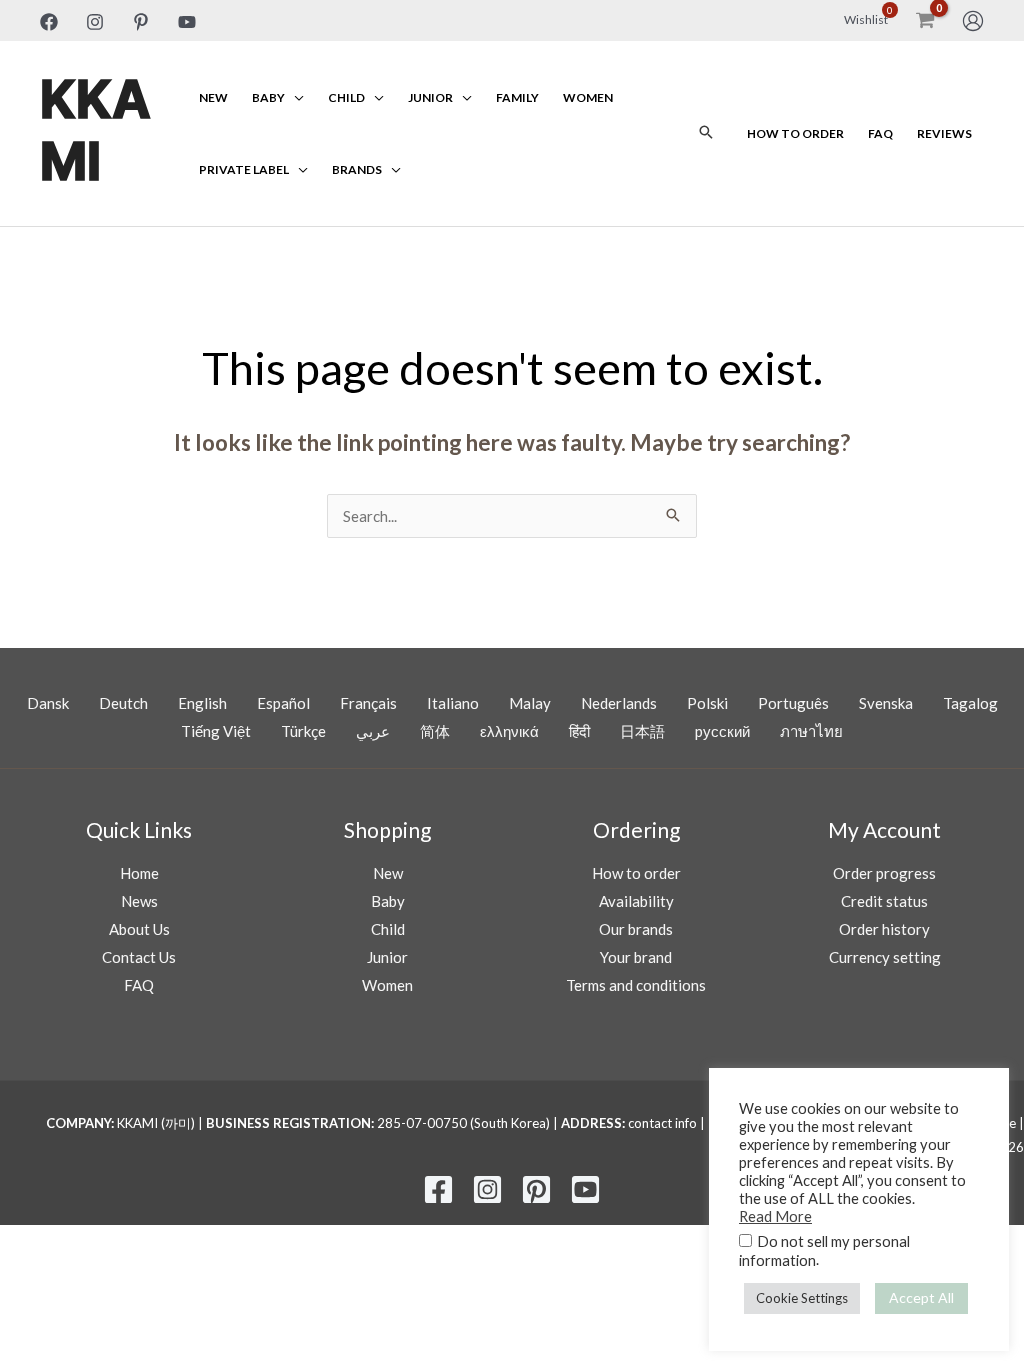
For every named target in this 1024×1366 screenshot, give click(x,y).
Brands (357, 169)
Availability (636, 901)
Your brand (636, 957)
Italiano (453, 703)
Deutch (123, 703)
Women (588, 97)
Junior (430, 97)
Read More (775, 1216)
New (213, 97)
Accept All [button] (921, 1297)
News (139, 901)
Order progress (884, 873)
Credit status (884, 901)
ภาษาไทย (811, 731)
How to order (795, 133)
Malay (530, 703)
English (202, 703)
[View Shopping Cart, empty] (925, 20)
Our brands (636, 929)
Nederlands (619, 703)
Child (346, 97)
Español (283, 703)
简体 (435, 731)
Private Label (244, 169)
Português (793, 703)
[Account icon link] (973, 21)
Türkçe (303, 731)
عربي (373, 731)
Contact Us (139, 957)
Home (139, 873)
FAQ (880, 133)
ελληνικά (509, 731)
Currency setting (885, 957)
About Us (139, 929)
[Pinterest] (141, 22)
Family (517, 97)
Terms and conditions (636, 985)
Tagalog (970, 703)
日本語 (642, 731)
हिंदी (579, 731)
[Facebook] (49, 22)
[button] (706, 133)
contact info (662, 1123)
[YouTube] (187, 22)
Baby (268, 97)
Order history (884, 929)
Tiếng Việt (216, 731)
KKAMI (95, 132)
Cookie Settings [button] (802, 1298)
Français (368, 703)
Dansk (48, 703)
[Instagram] (95, 22)
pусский (722, 731)
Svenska (886, 703)
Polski (707, 703)
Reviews (944, 133)
